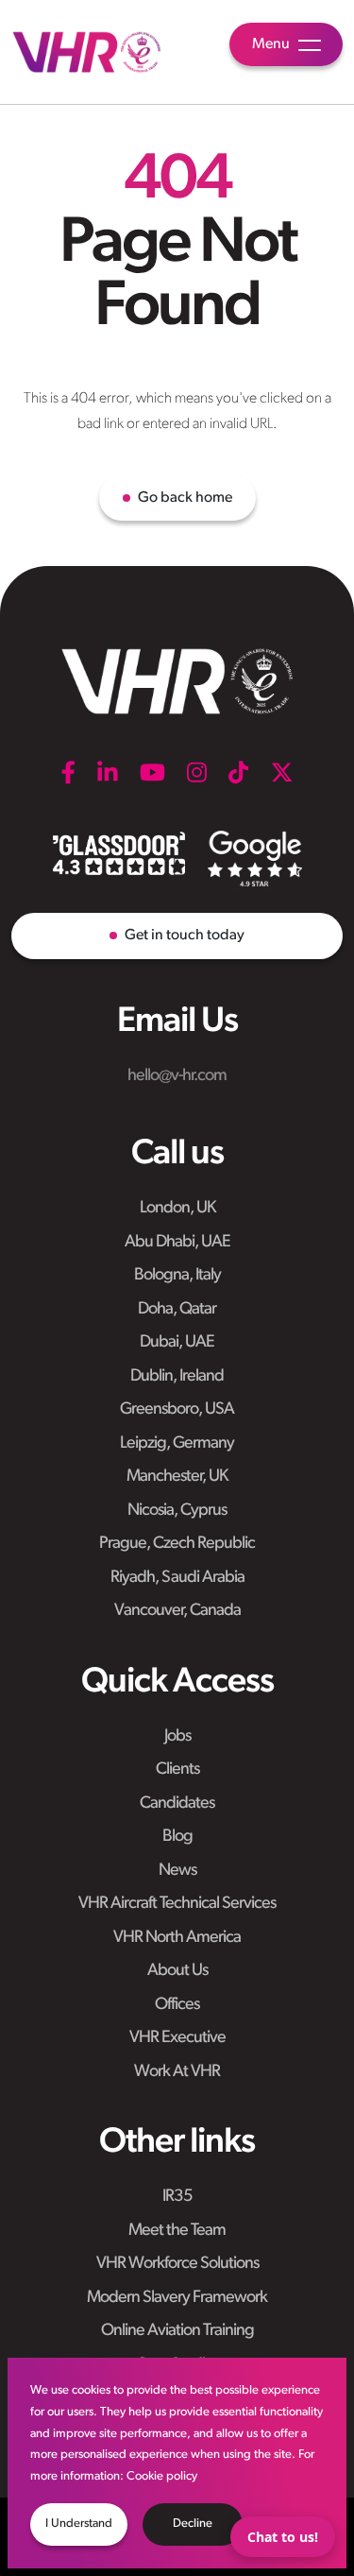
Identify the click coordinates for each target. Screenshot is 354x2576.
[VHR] (87, 52)
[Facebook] (68, 772)
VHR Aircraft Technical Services (177, 1904)
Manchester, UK (177, 1477)
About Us (177, 1971)
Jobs (177, 1737)
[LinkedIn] (108, 772)
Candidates (177, 1804)
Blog (177, 1837)
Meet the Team (177, 2231)
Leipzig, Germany (177, 1444)
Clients (177, 1770)
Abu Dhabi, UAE (177, 1243)
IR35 (177, 2197)
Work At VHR (177, 2072)
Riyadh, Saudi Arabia (177, 1578)
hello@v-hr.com (177, 1076)
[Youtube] (152, 772)
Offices (177, 2005)
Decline (193, 2524)
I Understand (79, 2524)
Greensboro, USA (177, 1410)
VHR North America (177, 1938)
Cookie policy (162, 2476)
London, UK (177, 1209)
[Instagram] (197, 772)
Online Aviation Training (177, 2331)
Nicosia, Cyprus (177, 1511)
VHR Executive (177, 2038)
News (177, 1871)
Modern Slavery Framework (177, 2298)
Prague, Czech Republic (177, 1544)
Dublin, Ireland (177, 1377)
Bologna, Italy (177, 1276)
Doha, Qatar (177, 1310)
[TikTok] (238, 772)
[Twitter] (282, 772)
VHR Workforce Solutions (177, 2264)
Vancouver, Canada (177, 1611)
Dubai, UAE (177, 1343)
